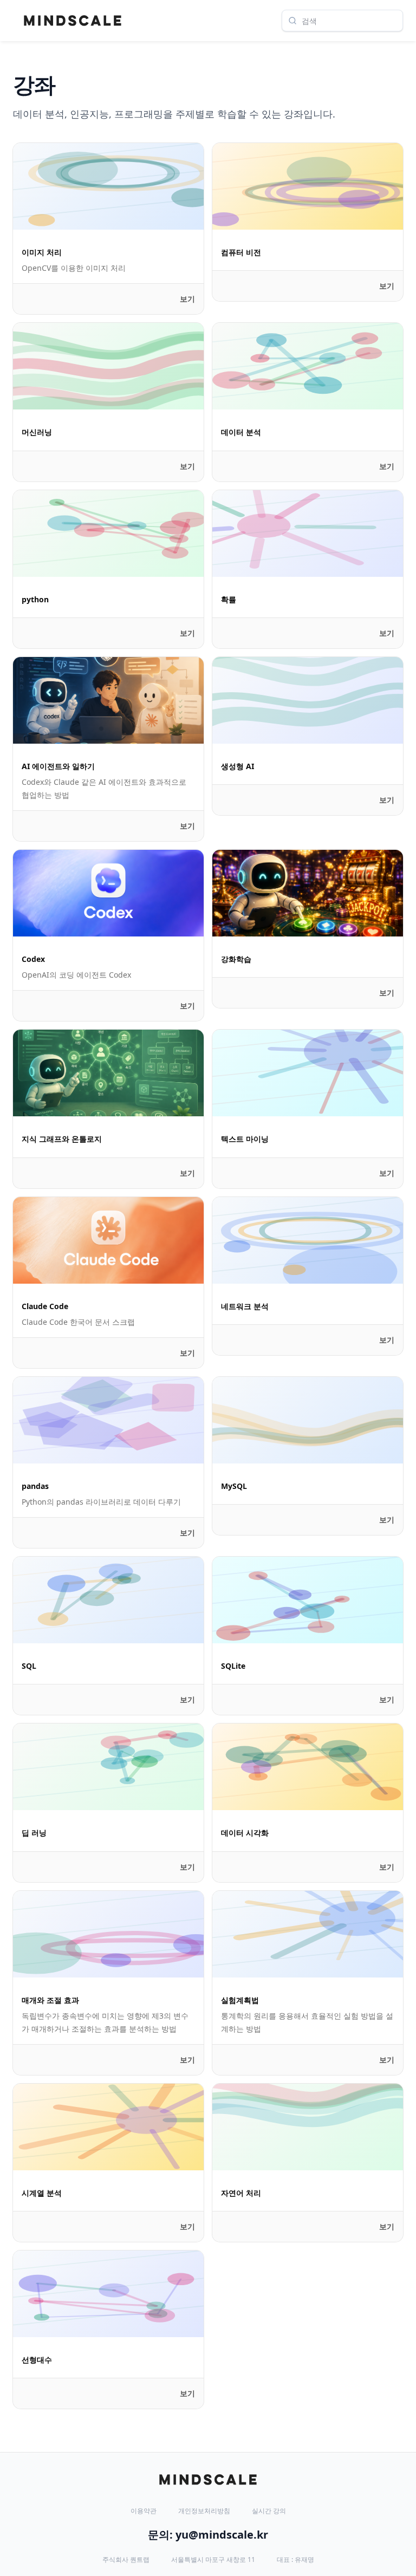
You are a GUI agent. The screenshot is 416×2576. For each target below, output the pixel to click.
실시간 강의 (269, 2511)
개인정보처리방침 (204, 2511)
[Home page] (73, 21)
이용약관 (144, 2511)
